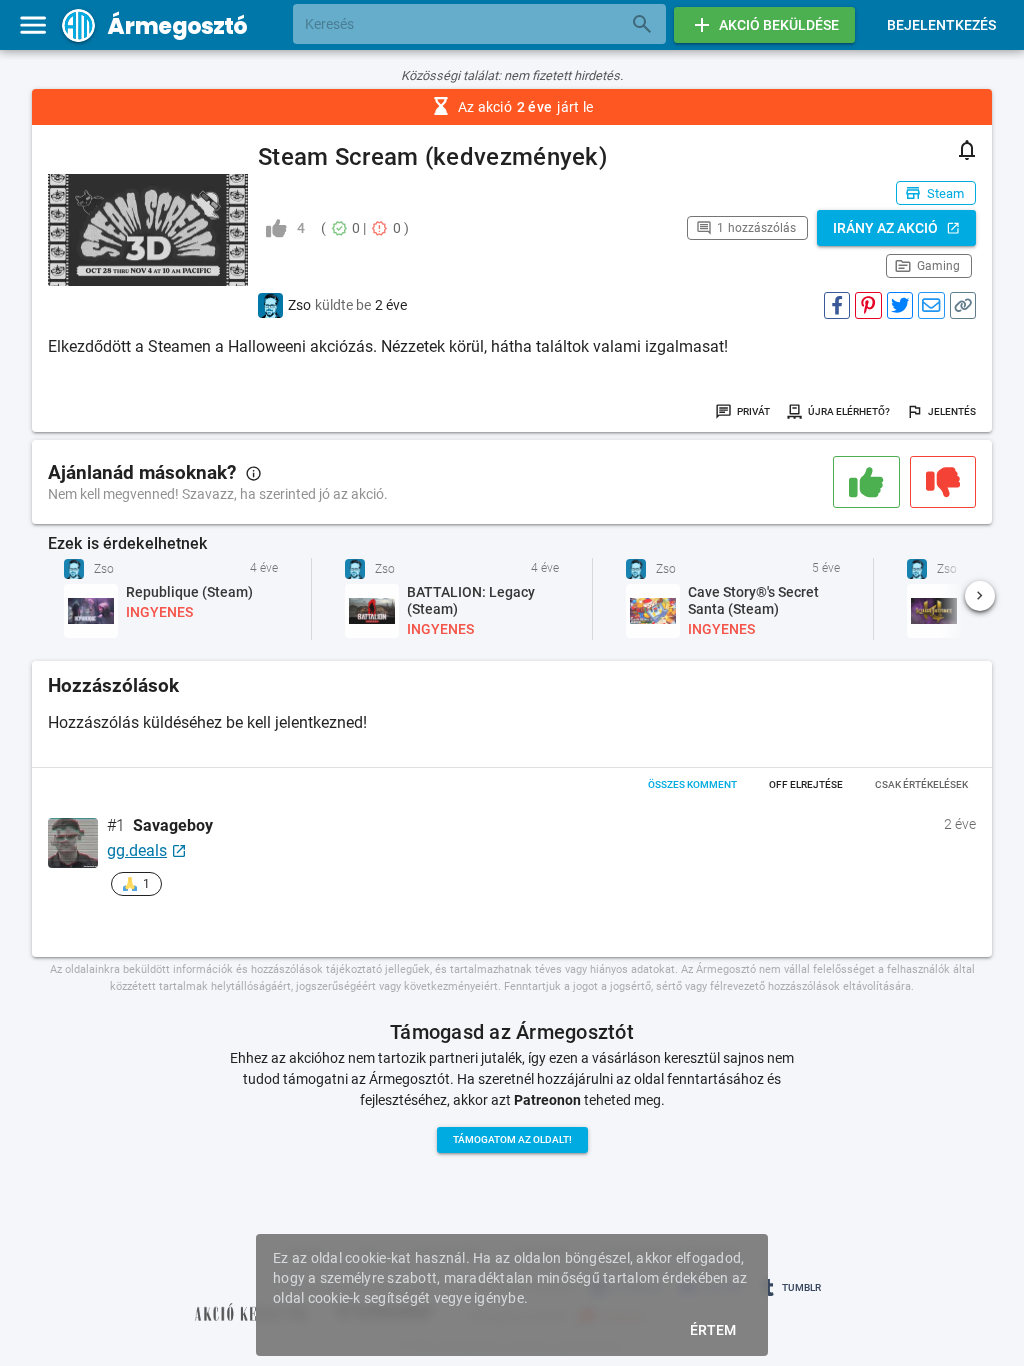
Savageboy (173, 826)
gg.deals (137, 850)
